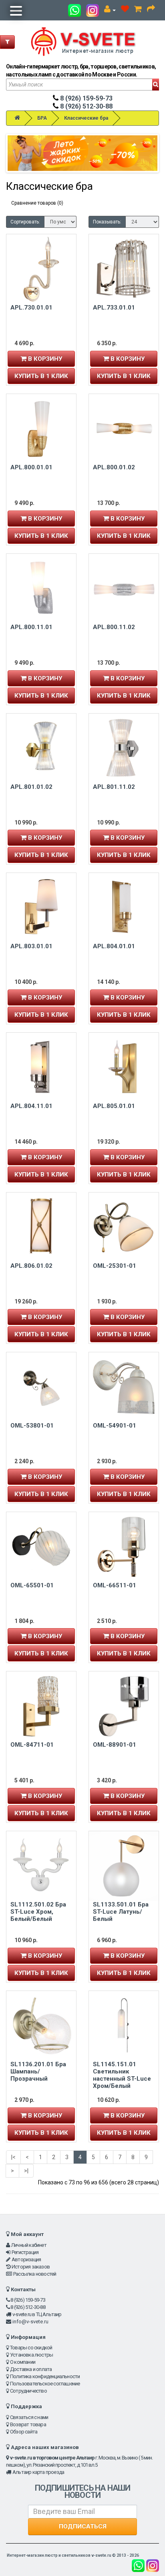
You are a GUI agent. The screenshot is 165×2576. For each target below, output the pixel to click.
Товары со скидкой (31, 2348)
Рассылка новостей (35, 2274)
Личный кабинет (29, 2245)
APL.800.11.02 (114, 627)
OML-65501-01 (32, 1585)
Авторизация (26, 2259)
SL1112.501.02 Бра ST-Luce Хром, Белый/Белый (38, 1912)
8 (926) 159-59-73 (86, 98)
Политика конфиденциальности (45, 2376)
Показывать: (107, 222)
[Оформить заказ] (151, 10)
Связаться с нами (29, 2417)
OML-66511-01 (115, 1585)
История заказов (31, 2267)
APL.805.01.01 (114, 1106)
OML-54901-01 (115, 1426)
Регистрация (25, 2252)
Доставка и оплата (31, 2369)
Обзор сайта (24, 2432)
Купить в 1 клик (41, 376)
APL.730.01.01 (31, 308)
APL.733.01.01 (114, 308)
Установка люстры (31, 2355)
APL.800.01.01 (31, 467)
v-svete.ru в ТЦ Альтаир (37, 2314)
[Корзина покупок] (138, 10)
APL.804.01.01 (114, 946)
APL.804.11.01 (31, 1106)
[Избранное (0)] (125, 10)
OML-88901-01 (115, 1745)
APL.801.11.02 (114, 787)
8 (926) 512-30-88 (86, 106)
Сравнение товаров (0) (37, 203)
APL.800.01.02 (114, 467)
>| (26, 2171)
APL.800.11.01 (31, 627)
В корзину (44, 359)
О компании (23, 2362)
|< (13, 2157)
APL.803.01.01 (31, 946)
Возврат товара (28, 2424)
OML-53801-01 (32, 1426)
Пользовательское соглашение (45, 2384)
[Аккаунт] (110, 10)
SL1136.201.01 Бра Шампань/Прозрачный (38, 2071)
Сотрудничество (28, 2391)
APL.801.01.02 (31, 787)
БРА (42, 118)
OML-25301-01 (115, 1266)
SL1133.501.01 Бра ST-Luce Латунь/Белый (121, 1912)
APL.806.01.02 (31, 1266)
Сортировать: (25, 222)
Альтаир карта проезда (38, 2472)
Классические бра (86, 118)
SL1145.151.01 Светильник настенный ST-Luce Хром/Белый (122, 2075)
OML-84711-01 (32, 1745)
